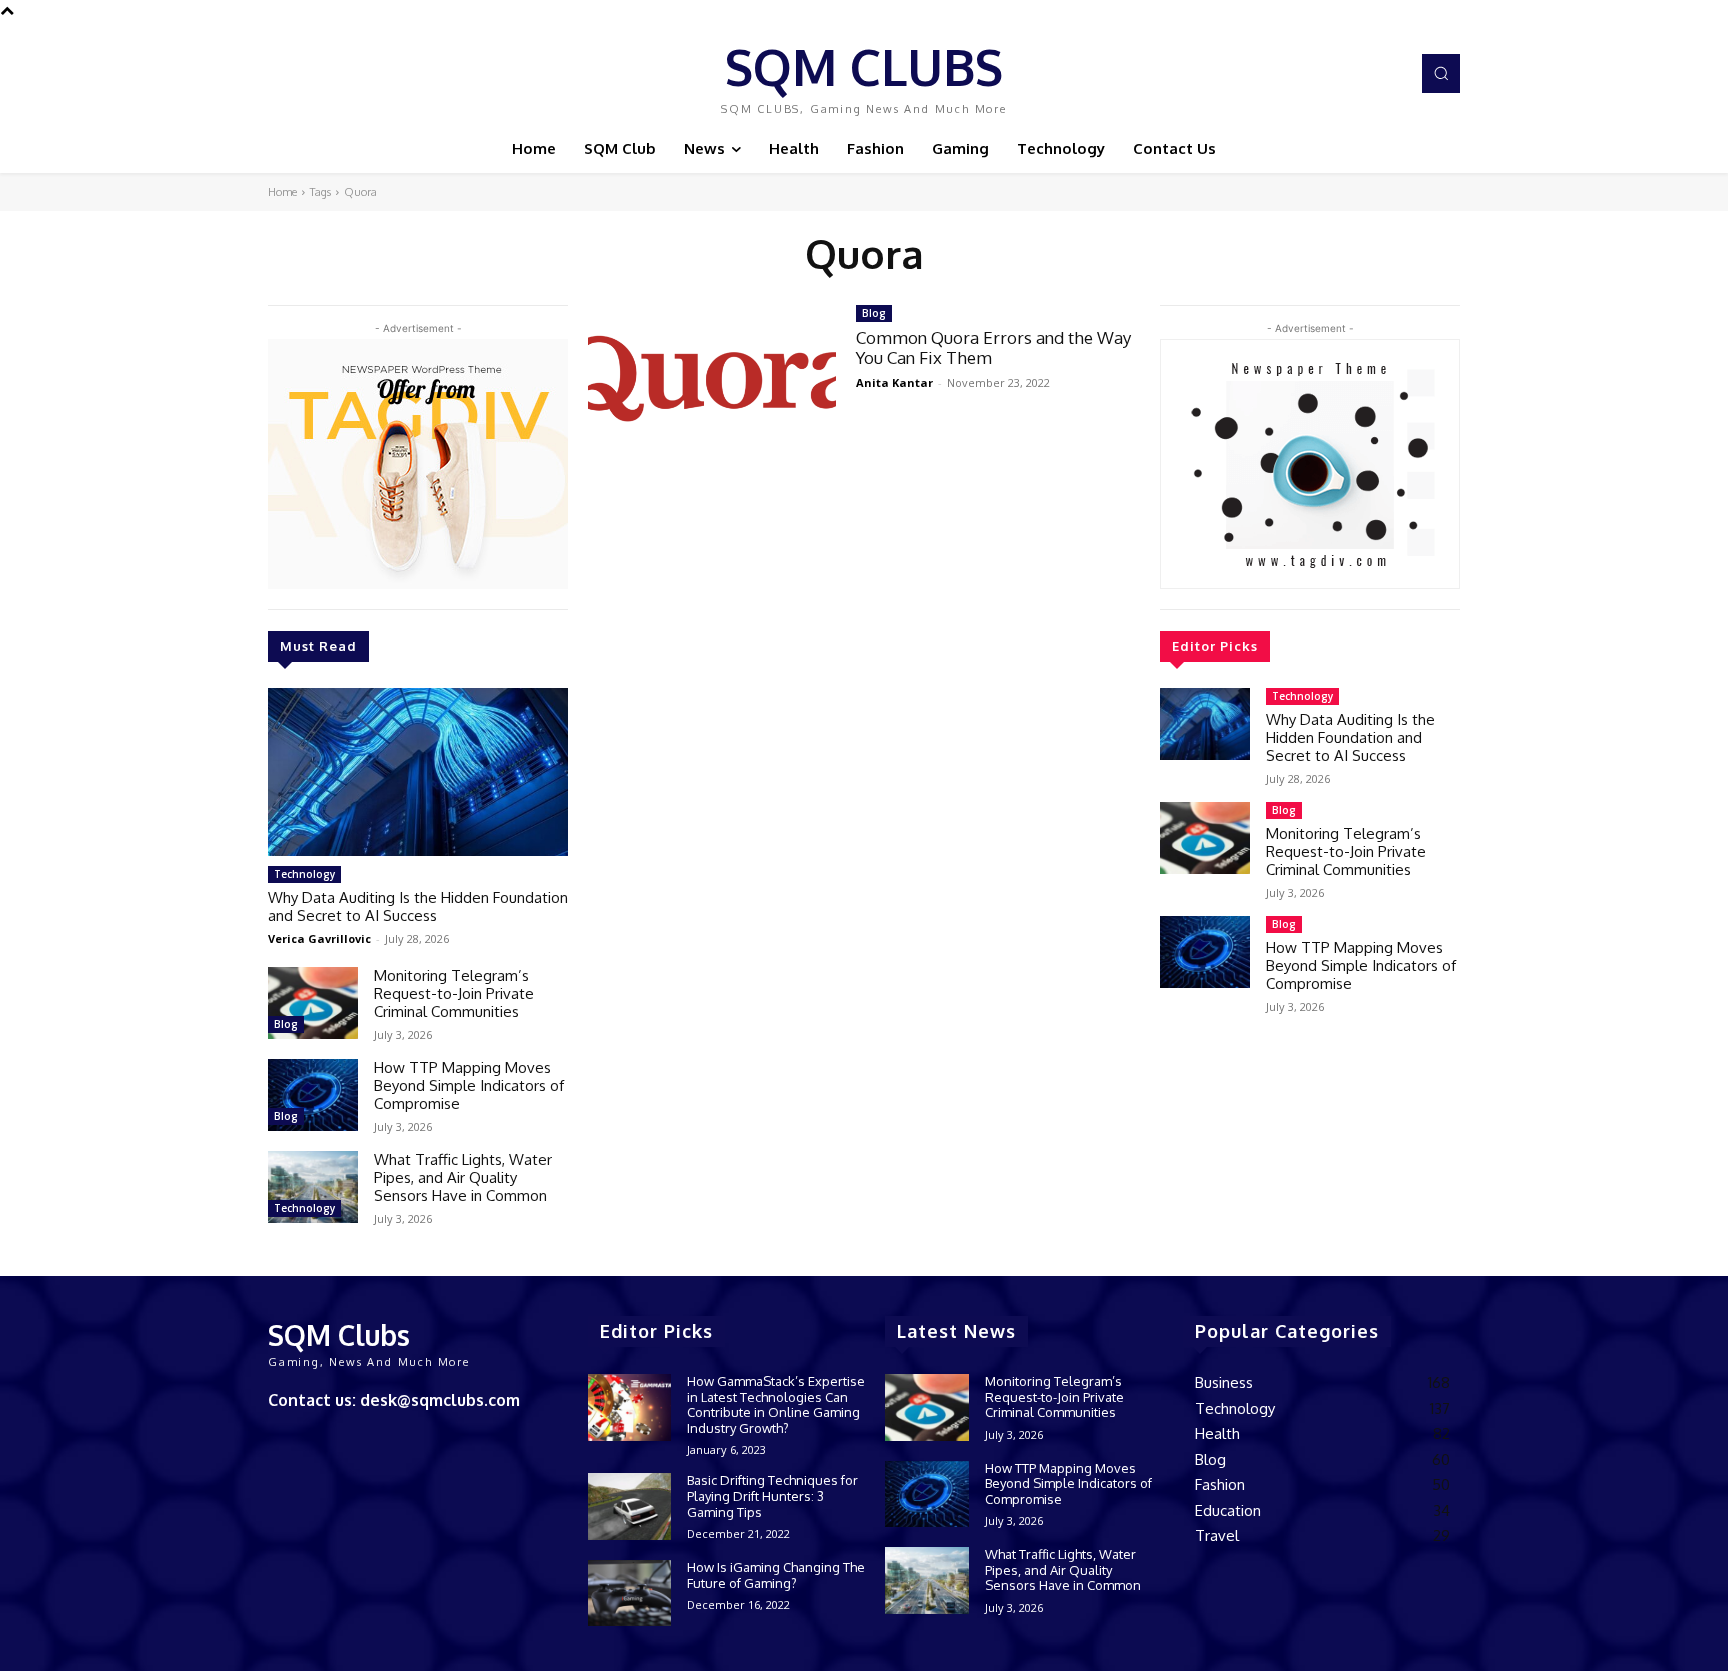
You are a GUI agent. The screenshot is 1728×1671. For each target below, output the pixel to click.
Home (282, 192)
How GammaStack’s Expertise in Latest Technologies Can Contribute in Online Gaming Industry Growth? (776, 1404)
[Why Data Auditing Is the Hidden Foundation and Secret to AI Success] (418, 772)
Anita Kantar (894, 382)
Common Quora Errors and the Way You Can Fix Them (993, 347)
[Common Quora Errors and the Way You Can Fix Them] (712, 379)
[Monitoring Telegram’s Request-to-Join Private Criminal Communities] (313, 1003)
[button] (1441, 73)
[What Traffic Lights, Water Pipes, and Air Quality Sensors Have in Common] (313, 1187)
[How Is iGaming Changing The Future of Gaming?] (629, 1593)
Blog (286, 1024)
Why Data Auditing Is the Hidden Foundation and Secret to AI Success (418, 906)
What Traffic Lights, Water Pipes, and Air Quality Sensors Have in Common (463, 1177)
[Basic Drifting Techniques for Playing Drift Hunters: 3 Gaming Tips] (629, 1506)
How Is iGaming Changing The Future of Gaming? (776, 1575)
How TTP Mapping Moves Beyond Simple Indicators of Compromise (469, 1085)
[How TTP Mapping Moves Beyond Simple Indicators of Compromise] (313, 1095)
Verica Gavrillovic (319, 938)
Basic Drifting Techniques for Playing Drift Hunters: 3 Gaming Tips (772, 1495)
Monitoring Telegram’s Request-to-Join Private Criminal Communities (454, 993)
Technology (304, 874)
